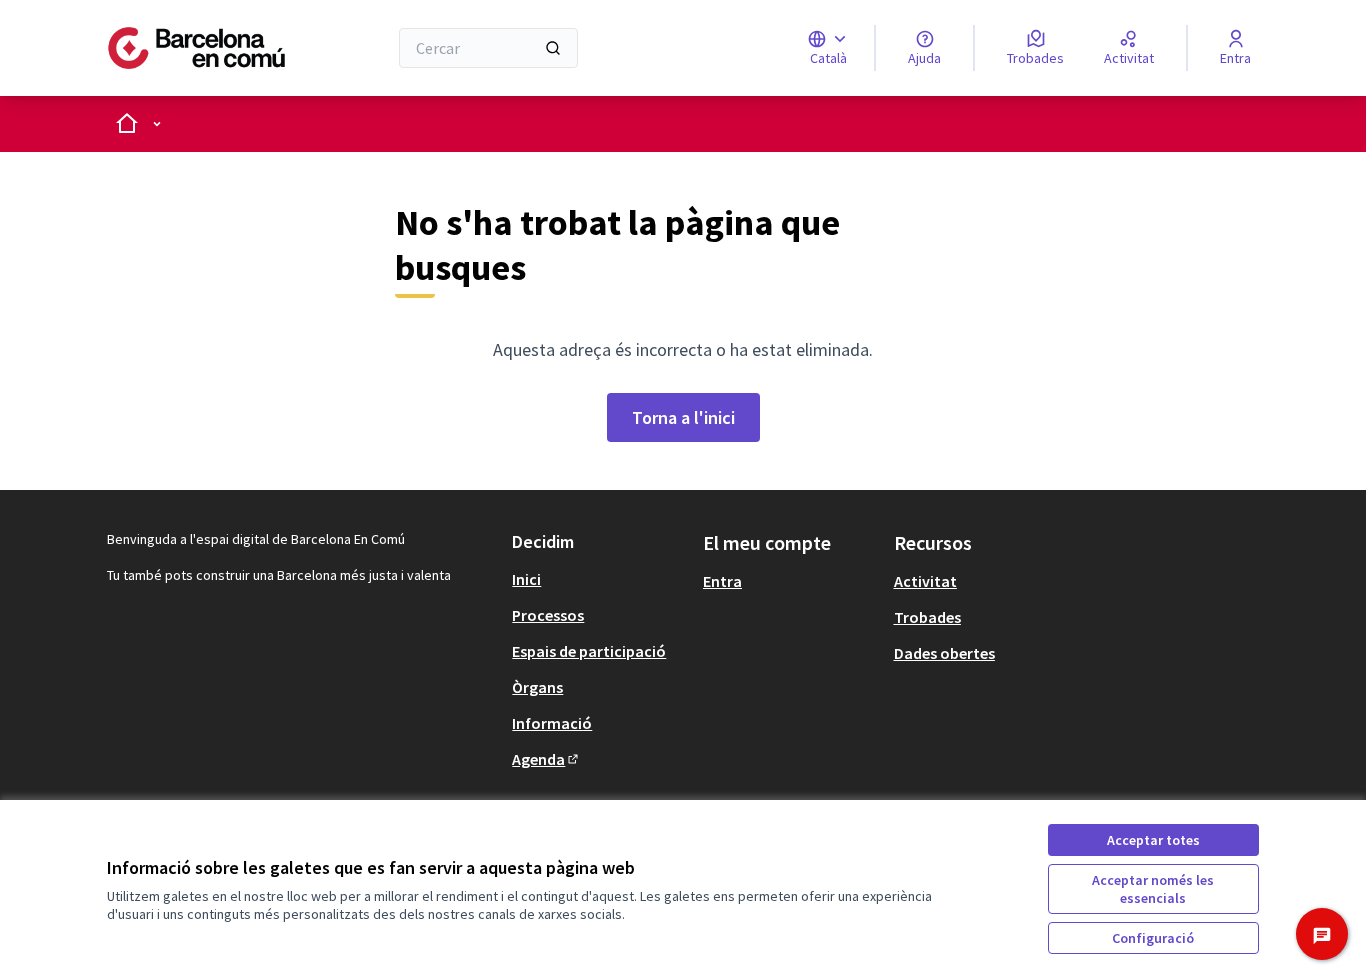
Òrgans (537, 687)
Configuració (1153, 938)
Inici (526, 579)
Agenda (546, 759)
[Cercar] (553, 48)
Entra (722, 581)
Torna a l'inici (683, 417)
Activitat (925, 581)
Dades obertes (944, 653)
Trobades (927, 617)
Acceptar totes (1153, 840)
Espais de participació (589, 651)
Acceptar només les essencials (1153, 889)
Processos (548, 615)
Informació (552, 723)
